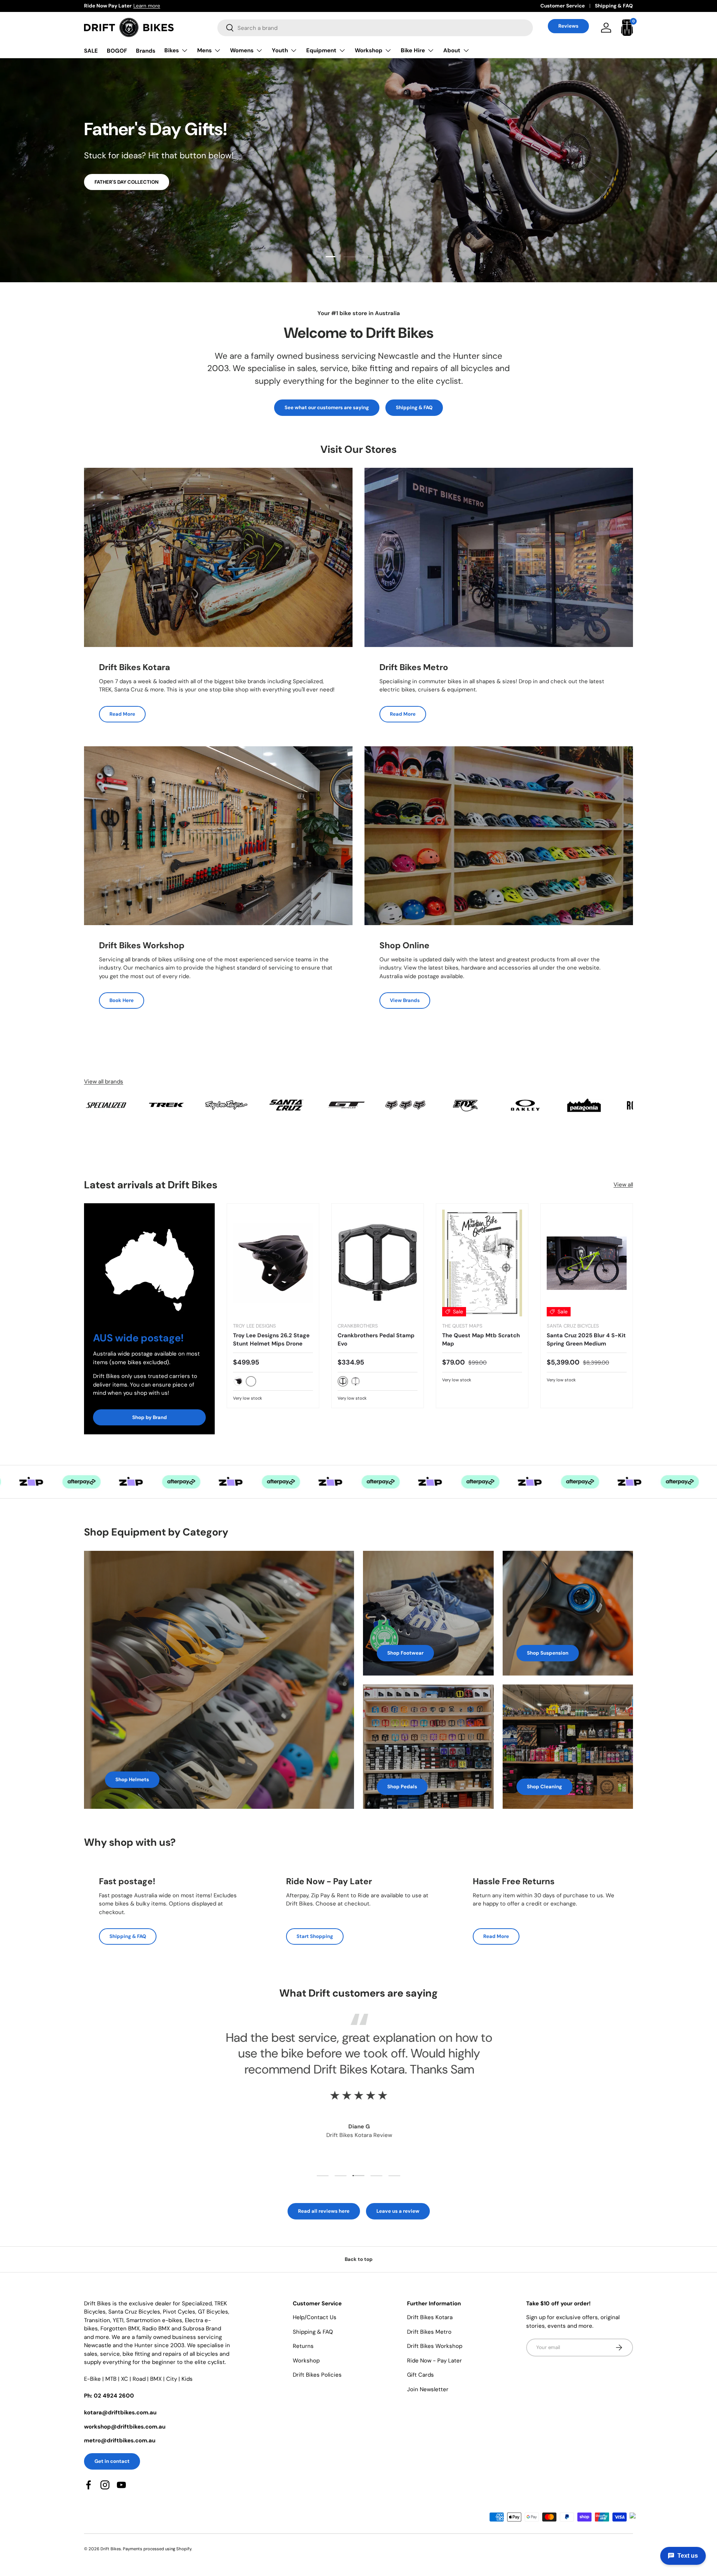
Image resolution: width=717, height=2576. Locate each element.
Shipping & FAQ (614, 6)
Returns (303, 2346)
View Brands (405, 1000)
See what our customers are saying (327, 407)
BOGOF (117, 51)
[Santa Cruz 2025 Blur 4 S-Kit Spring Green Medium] (587, 1263)
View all (623, 1185)
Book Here (122, 1000)
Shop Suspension (548, 1653)
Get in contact (112, 2461)
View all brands (104, 1082)
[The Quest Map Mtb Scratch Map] (482, 1263)
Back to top (359, 2259)
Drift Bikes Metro (429, 2332)
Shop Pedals (402, 1787)
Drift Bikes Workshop (435, 2346)
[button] (627, 28)
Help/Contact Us (315, 2317)
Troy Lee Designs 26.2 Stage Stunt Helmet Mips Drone (271, 1340)
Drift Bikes (111, 2549)
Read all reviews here (324, 2211)
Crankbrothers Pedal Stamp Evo (376, 1340)
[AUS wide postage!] (149, 1263)
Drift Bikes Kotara (430, 2317)
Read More (122, 714)
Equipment (321, 50)
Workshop (369, 50)
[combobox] (375, 28)
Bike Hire (413, 50)
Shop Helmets (132, 1779)
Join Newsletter (428, 2389)
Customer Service (563, 6)
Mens (204, 50)
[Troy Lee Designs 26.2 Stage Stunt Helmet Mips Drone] (273, 1263)
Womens (242, 50)
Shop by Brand (150, 1417)
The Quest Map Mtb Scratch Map (481, 1340)
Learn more (173, 6)
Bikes (172, 50)
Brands (146, 51)
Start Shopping (315, 1936)
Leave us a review (398, 2211)
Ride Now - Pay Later (434, 2361)
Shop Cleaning (544, 1787)
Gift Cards (420, 2375)
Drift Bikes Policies (317, 2375)
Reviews (568, 26)
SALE (91, 51)
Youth (280, 50)
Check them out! (115, 194)
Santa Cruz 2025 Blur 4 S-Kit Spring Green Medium (586, 1340)
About (452, 50)
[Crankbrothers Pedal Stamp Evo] (378, 1263)
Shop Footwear (405, 1653)
